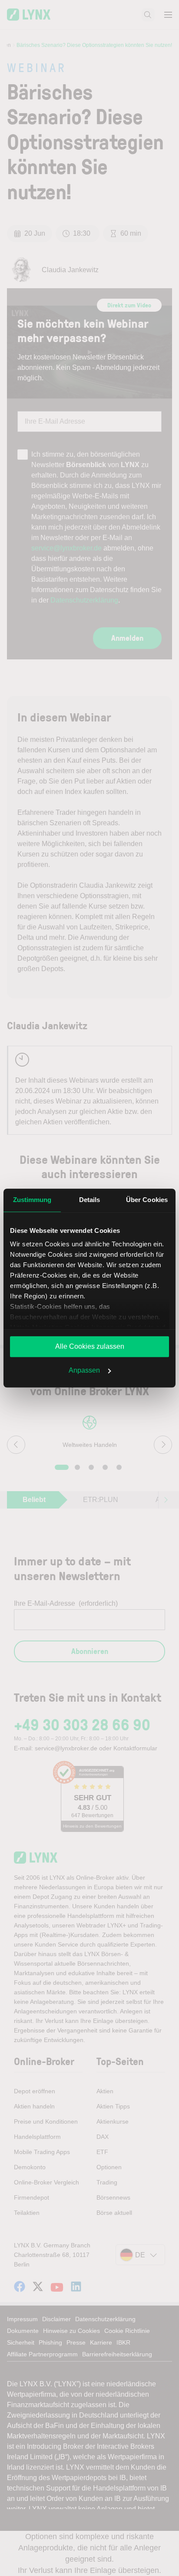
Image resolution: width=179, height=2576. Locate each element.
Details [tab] (90, 1200)
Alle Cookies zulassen (90, 1346)
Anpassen (84, 1370)
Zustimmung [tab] (32, 1200)
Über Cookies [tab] (147, 1200)
